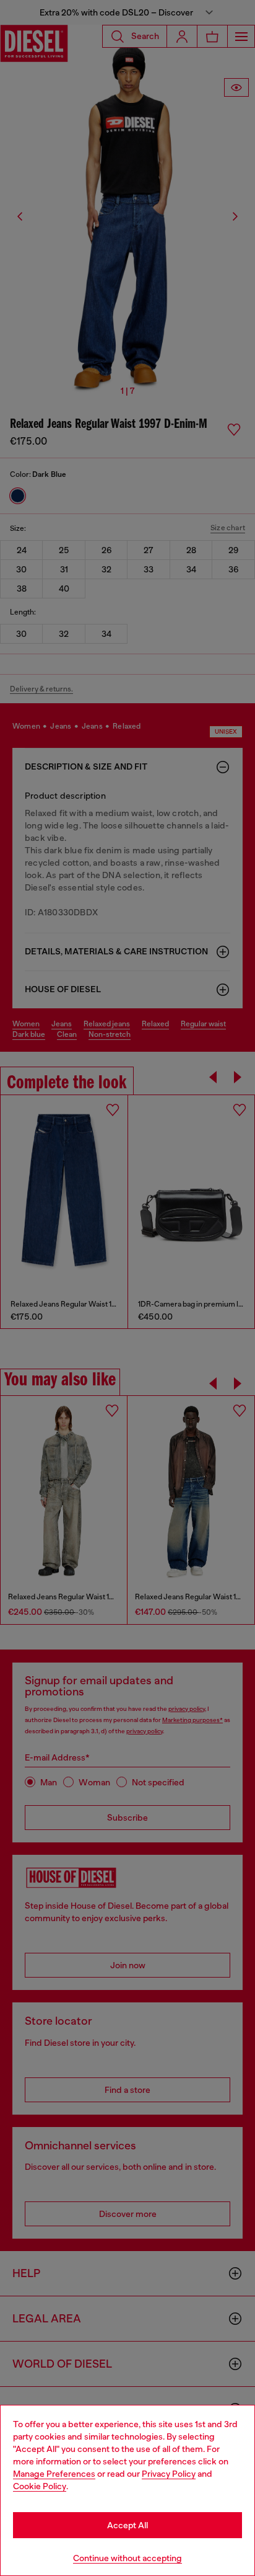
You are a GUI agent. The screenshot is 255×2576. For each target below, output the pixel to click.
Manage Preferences (54, 2474)
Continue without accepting (127, 2558)
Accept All (127, 2525)
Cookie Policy (40, 2486)
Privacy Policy (169, 2474)
